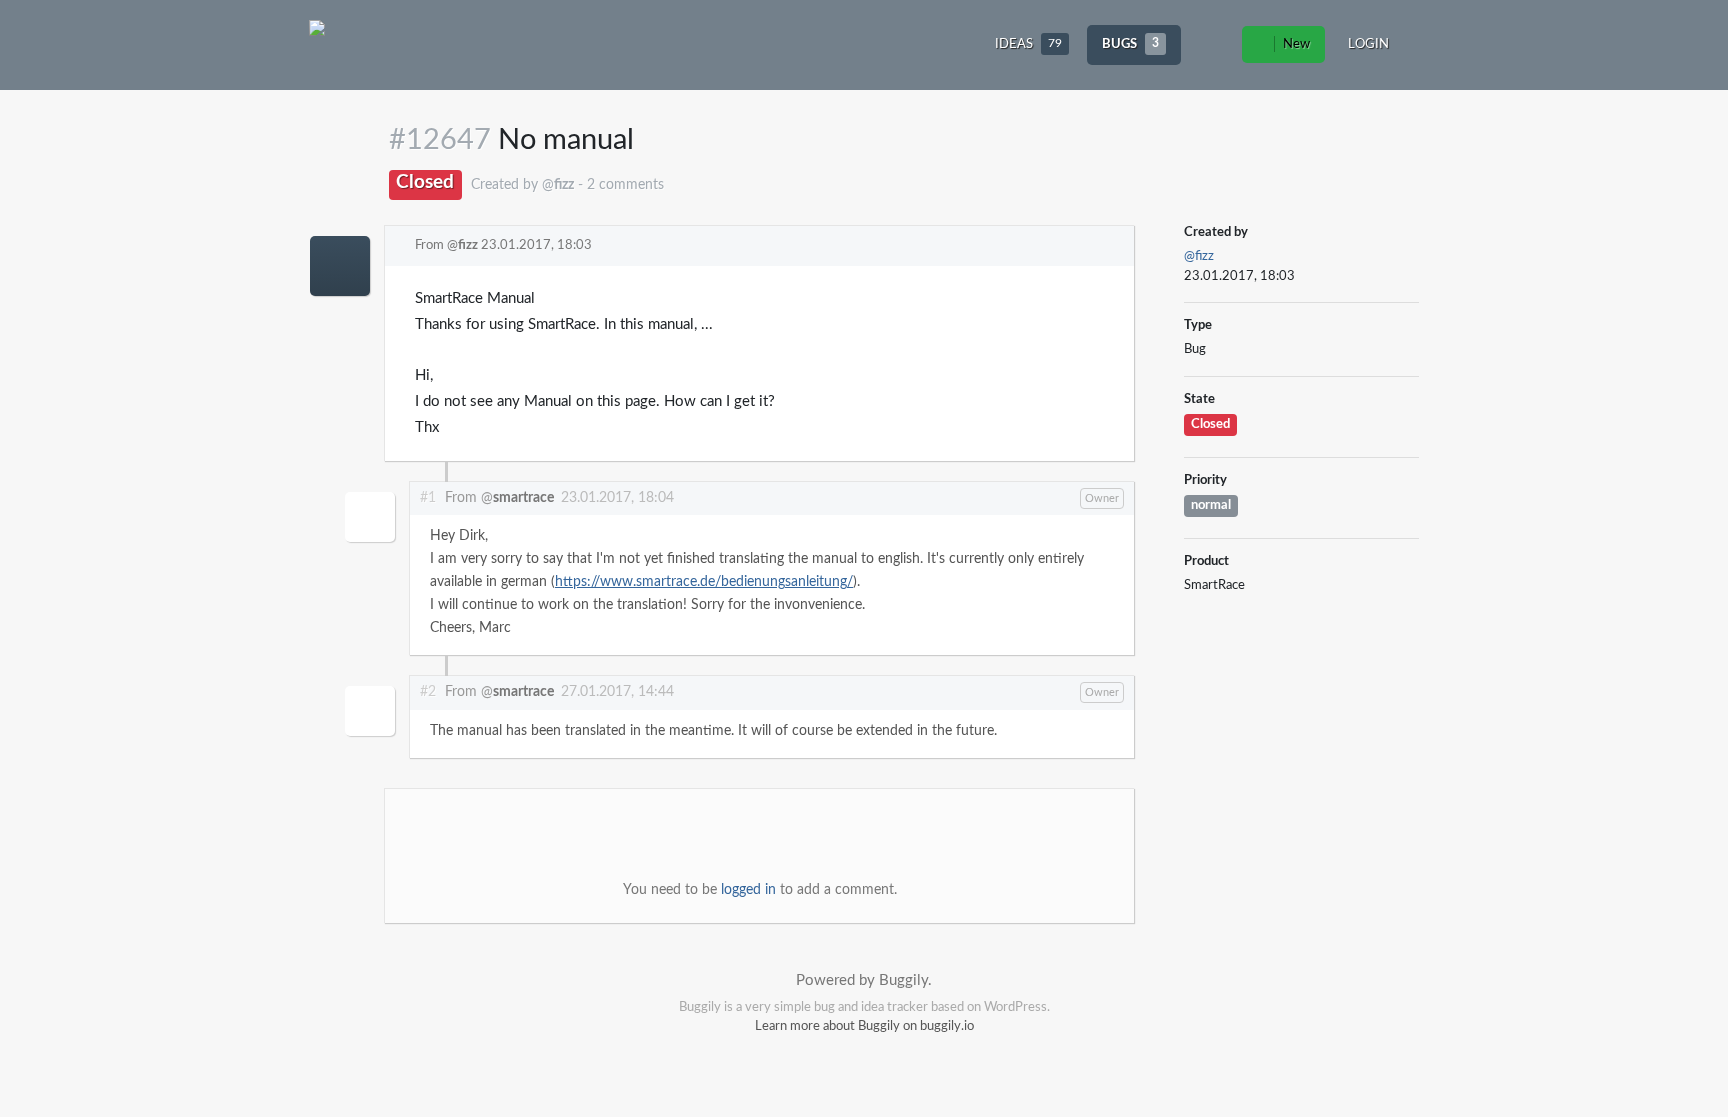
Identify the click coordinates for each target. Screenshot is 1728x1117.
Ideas (1028, 44)
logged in (748, 890)
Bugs (1130, 44)
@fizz (1199, 256)
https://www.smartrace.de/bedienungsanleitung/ (704, 582)
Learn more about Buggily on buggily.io (864, 1026)
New (1295, 44)
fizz (468, 245)
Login (1368, 44)
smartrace (523, 498)
